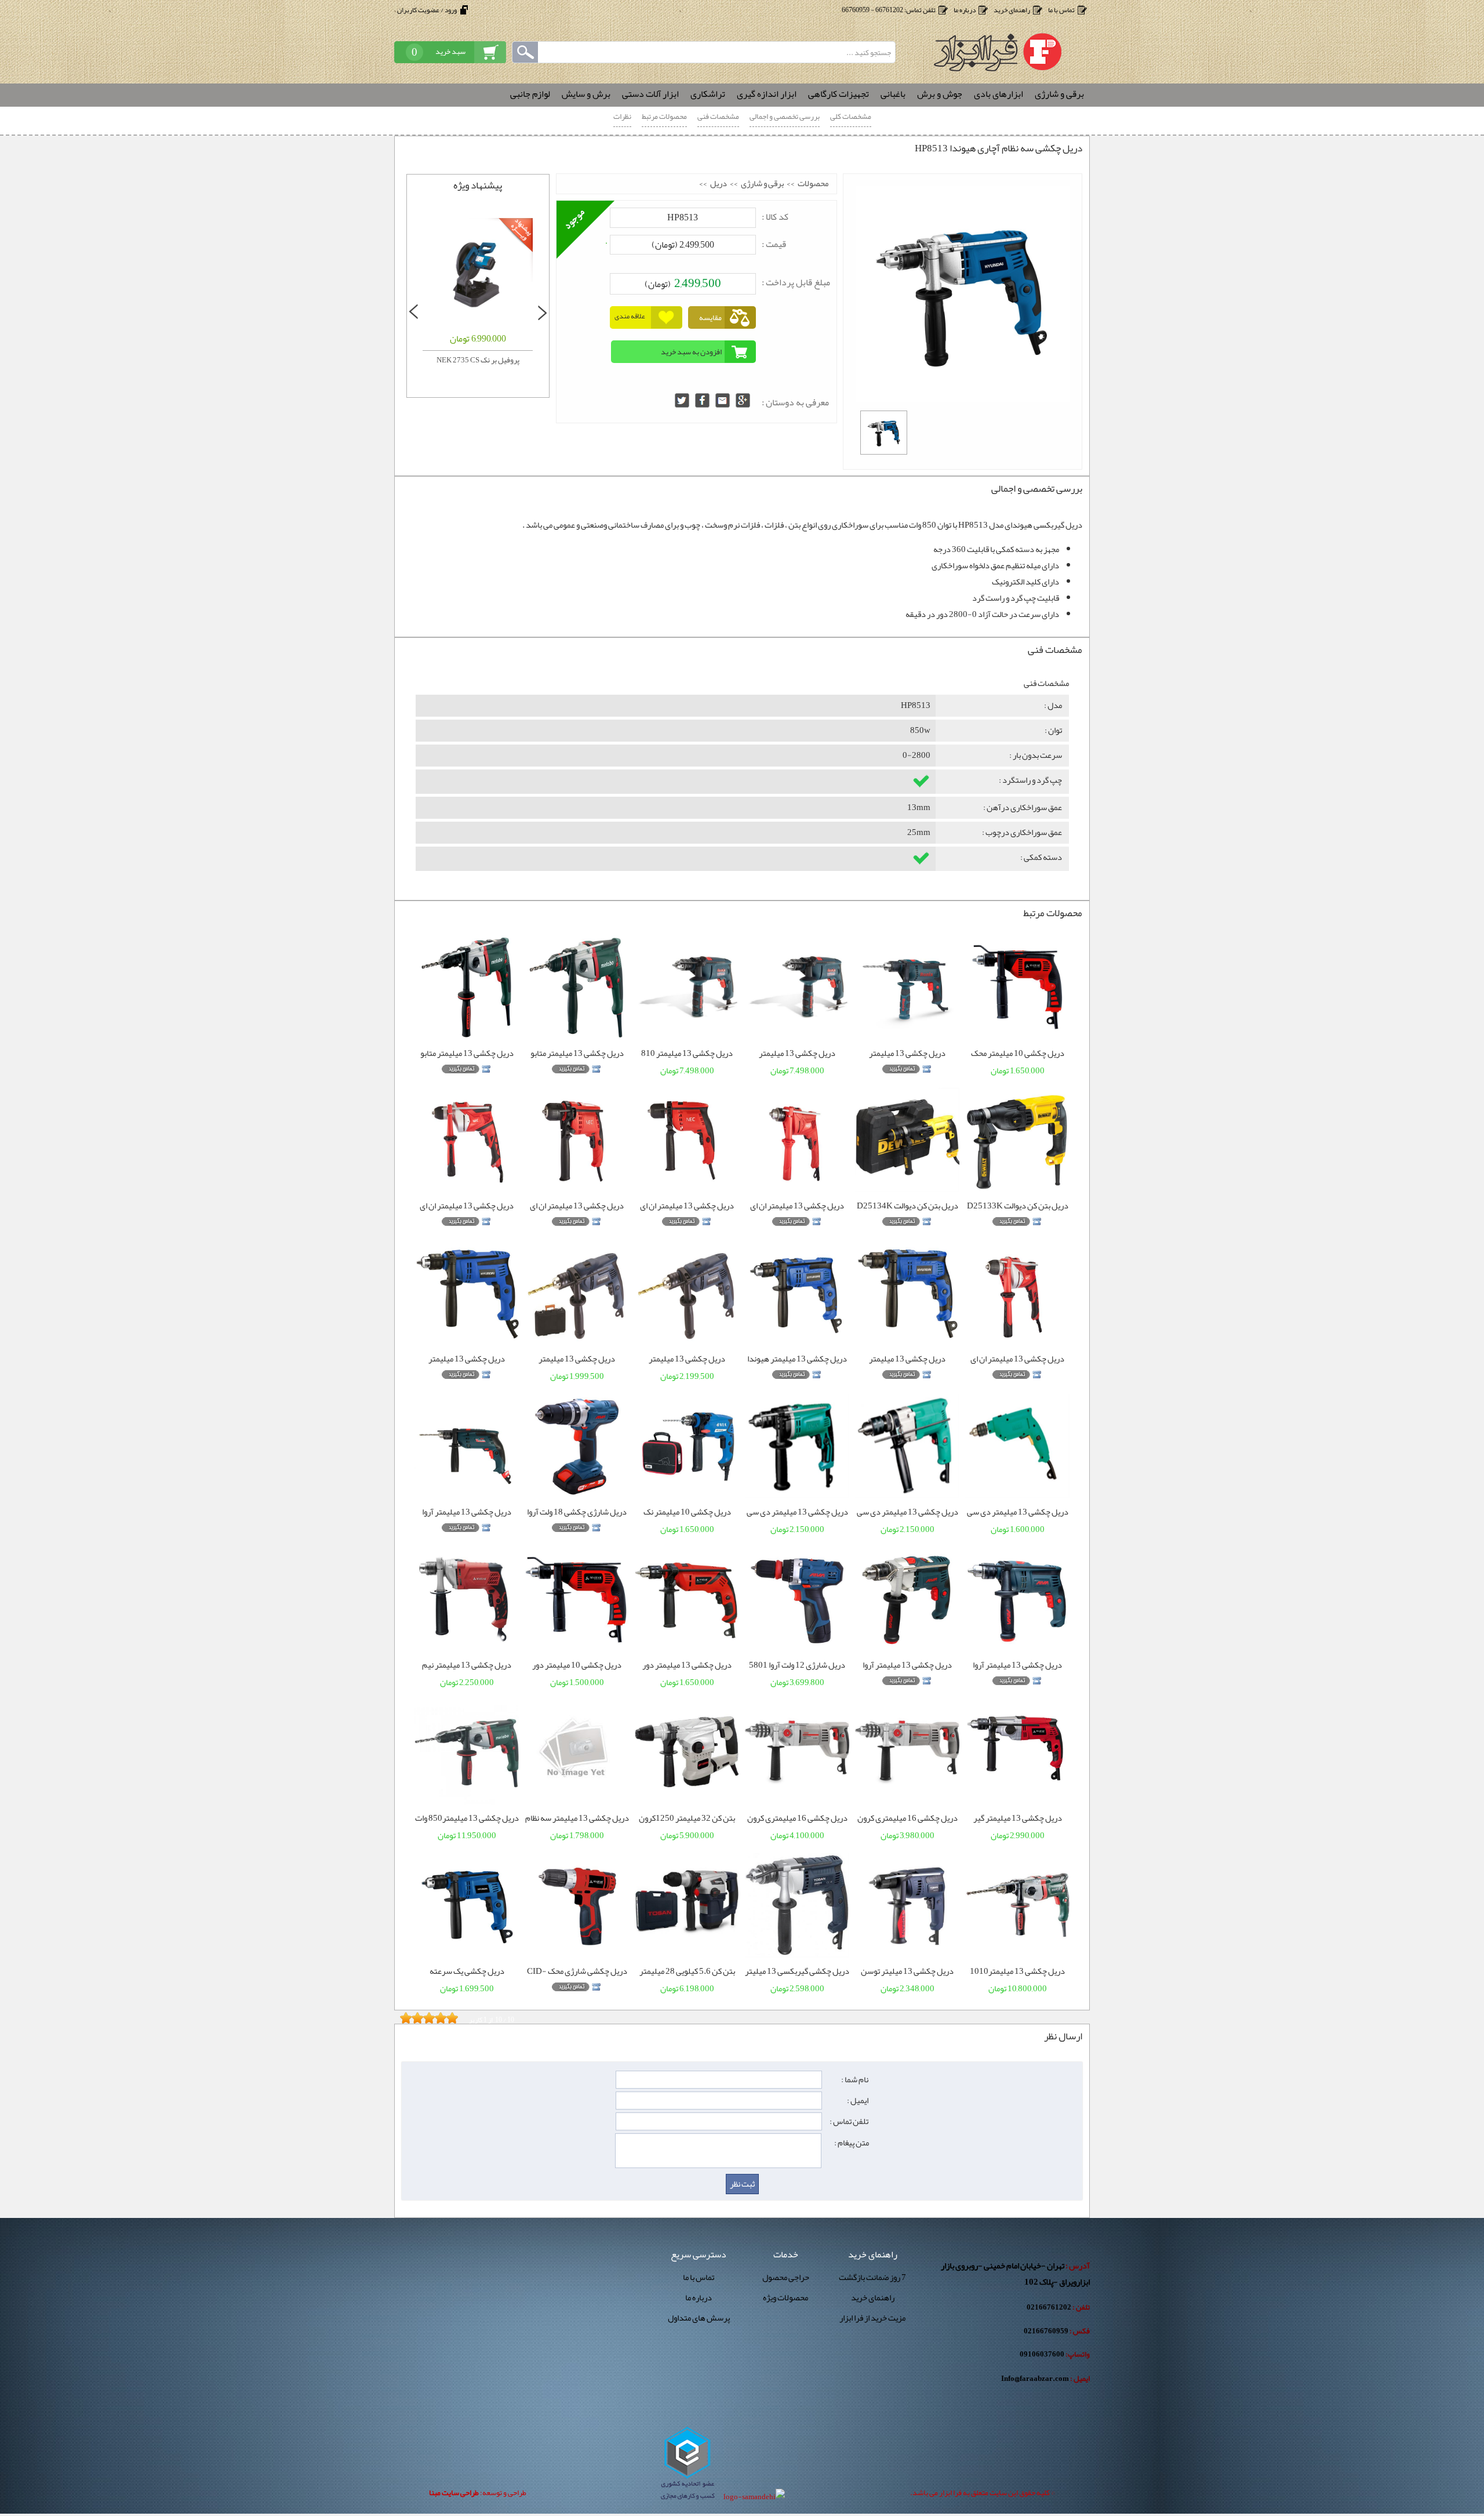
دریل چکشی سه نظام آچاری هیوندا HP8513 (999, 148)
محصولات (813, 184)
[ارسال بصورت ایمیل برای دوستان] (723, 400)
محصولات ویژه (785, 2298)
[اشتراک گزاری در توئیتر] (682, 400)
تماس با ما (1061, 10)
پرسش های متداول (699, 2318)
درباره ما (965, 10)
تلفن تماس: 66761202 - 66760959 (889, 10)
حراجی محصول (786, 2278)
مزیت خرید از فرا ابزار (872, 2318)
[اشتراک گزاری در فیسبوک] (702, 400)
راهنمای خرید (1012, 10)
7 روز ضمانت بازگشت (872, 2278)
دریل (719, 184)
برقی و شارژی (762, 184)
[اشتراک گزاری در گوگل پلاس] (743, 400)
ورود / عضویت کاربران (427, 10)
